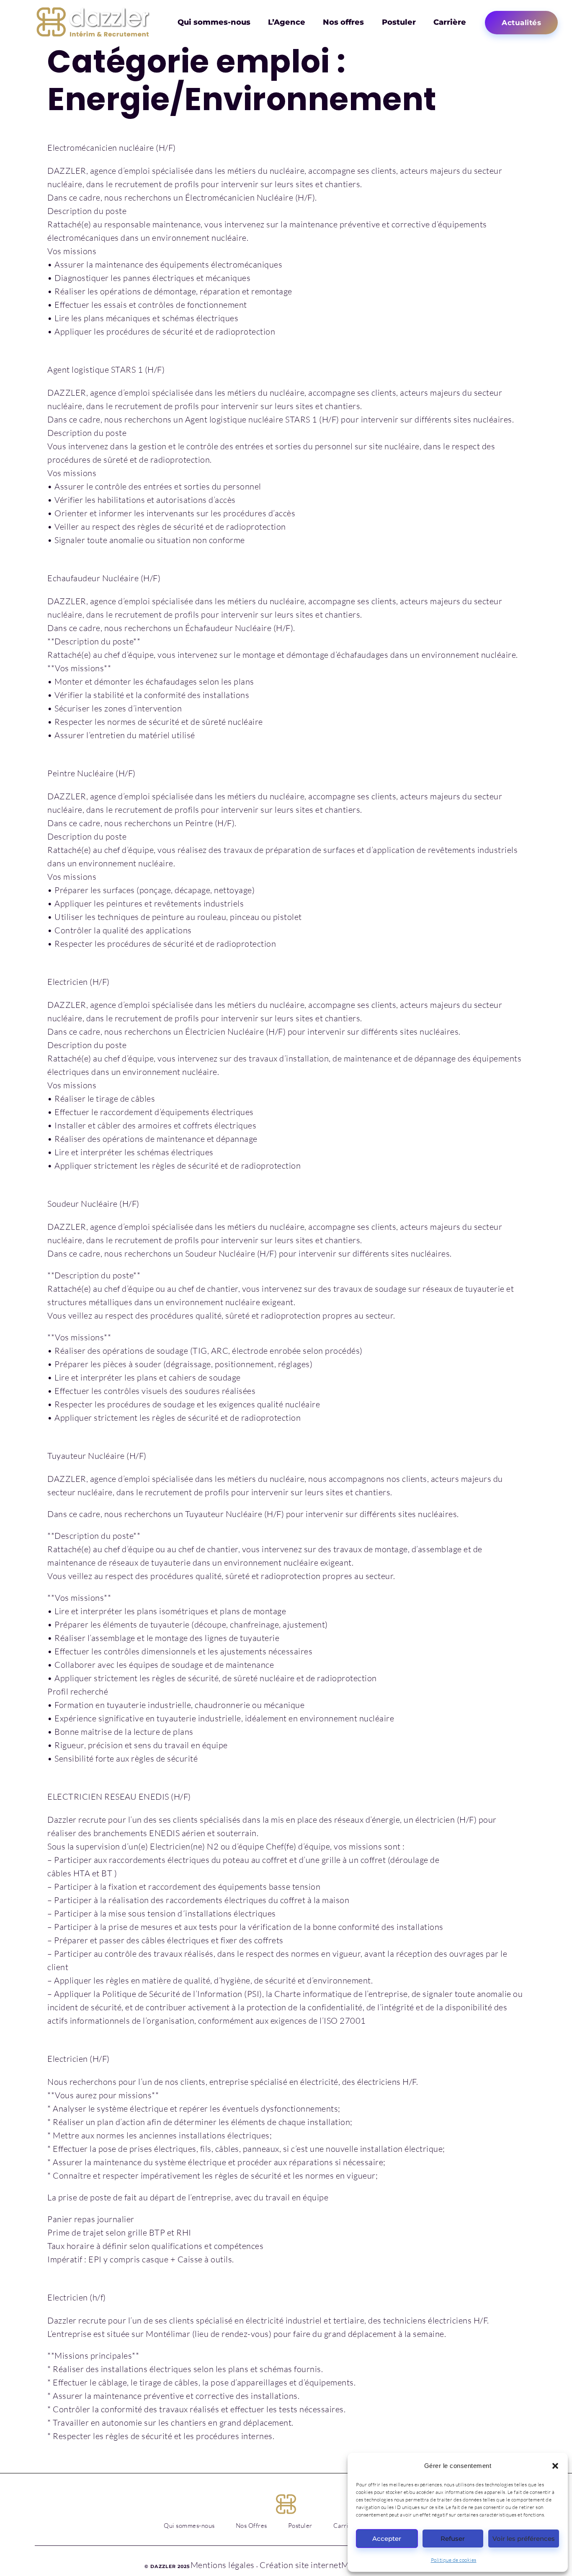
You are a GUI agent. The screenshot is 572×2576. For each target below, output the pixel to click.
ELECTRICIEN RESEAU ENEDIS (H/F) (119, 1797)
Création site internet (300, 2565)
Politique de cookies (454, 2560)
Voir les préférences (524, 2539)
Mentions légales (223, 2565)
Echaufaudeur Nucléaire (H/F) (104, 578)
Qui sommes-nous (214, 22)
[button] (555, 2466)
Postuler (399, 22)
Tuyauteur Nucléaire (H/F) (97, 1456)
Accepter (387, 2539)
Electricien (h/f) (77, 2297)
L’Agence (287, 22)
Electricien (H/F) (79, 982)
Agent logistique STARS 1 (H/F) (106, 370)
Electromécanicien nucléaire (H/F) (112, 148)
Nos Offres (251, 2526)
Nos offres (343, 22)
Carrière (450, 22)
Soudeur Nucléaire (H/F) (93, 1204)
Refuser (453, 2539)
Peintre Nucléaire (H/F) (91, 773)
